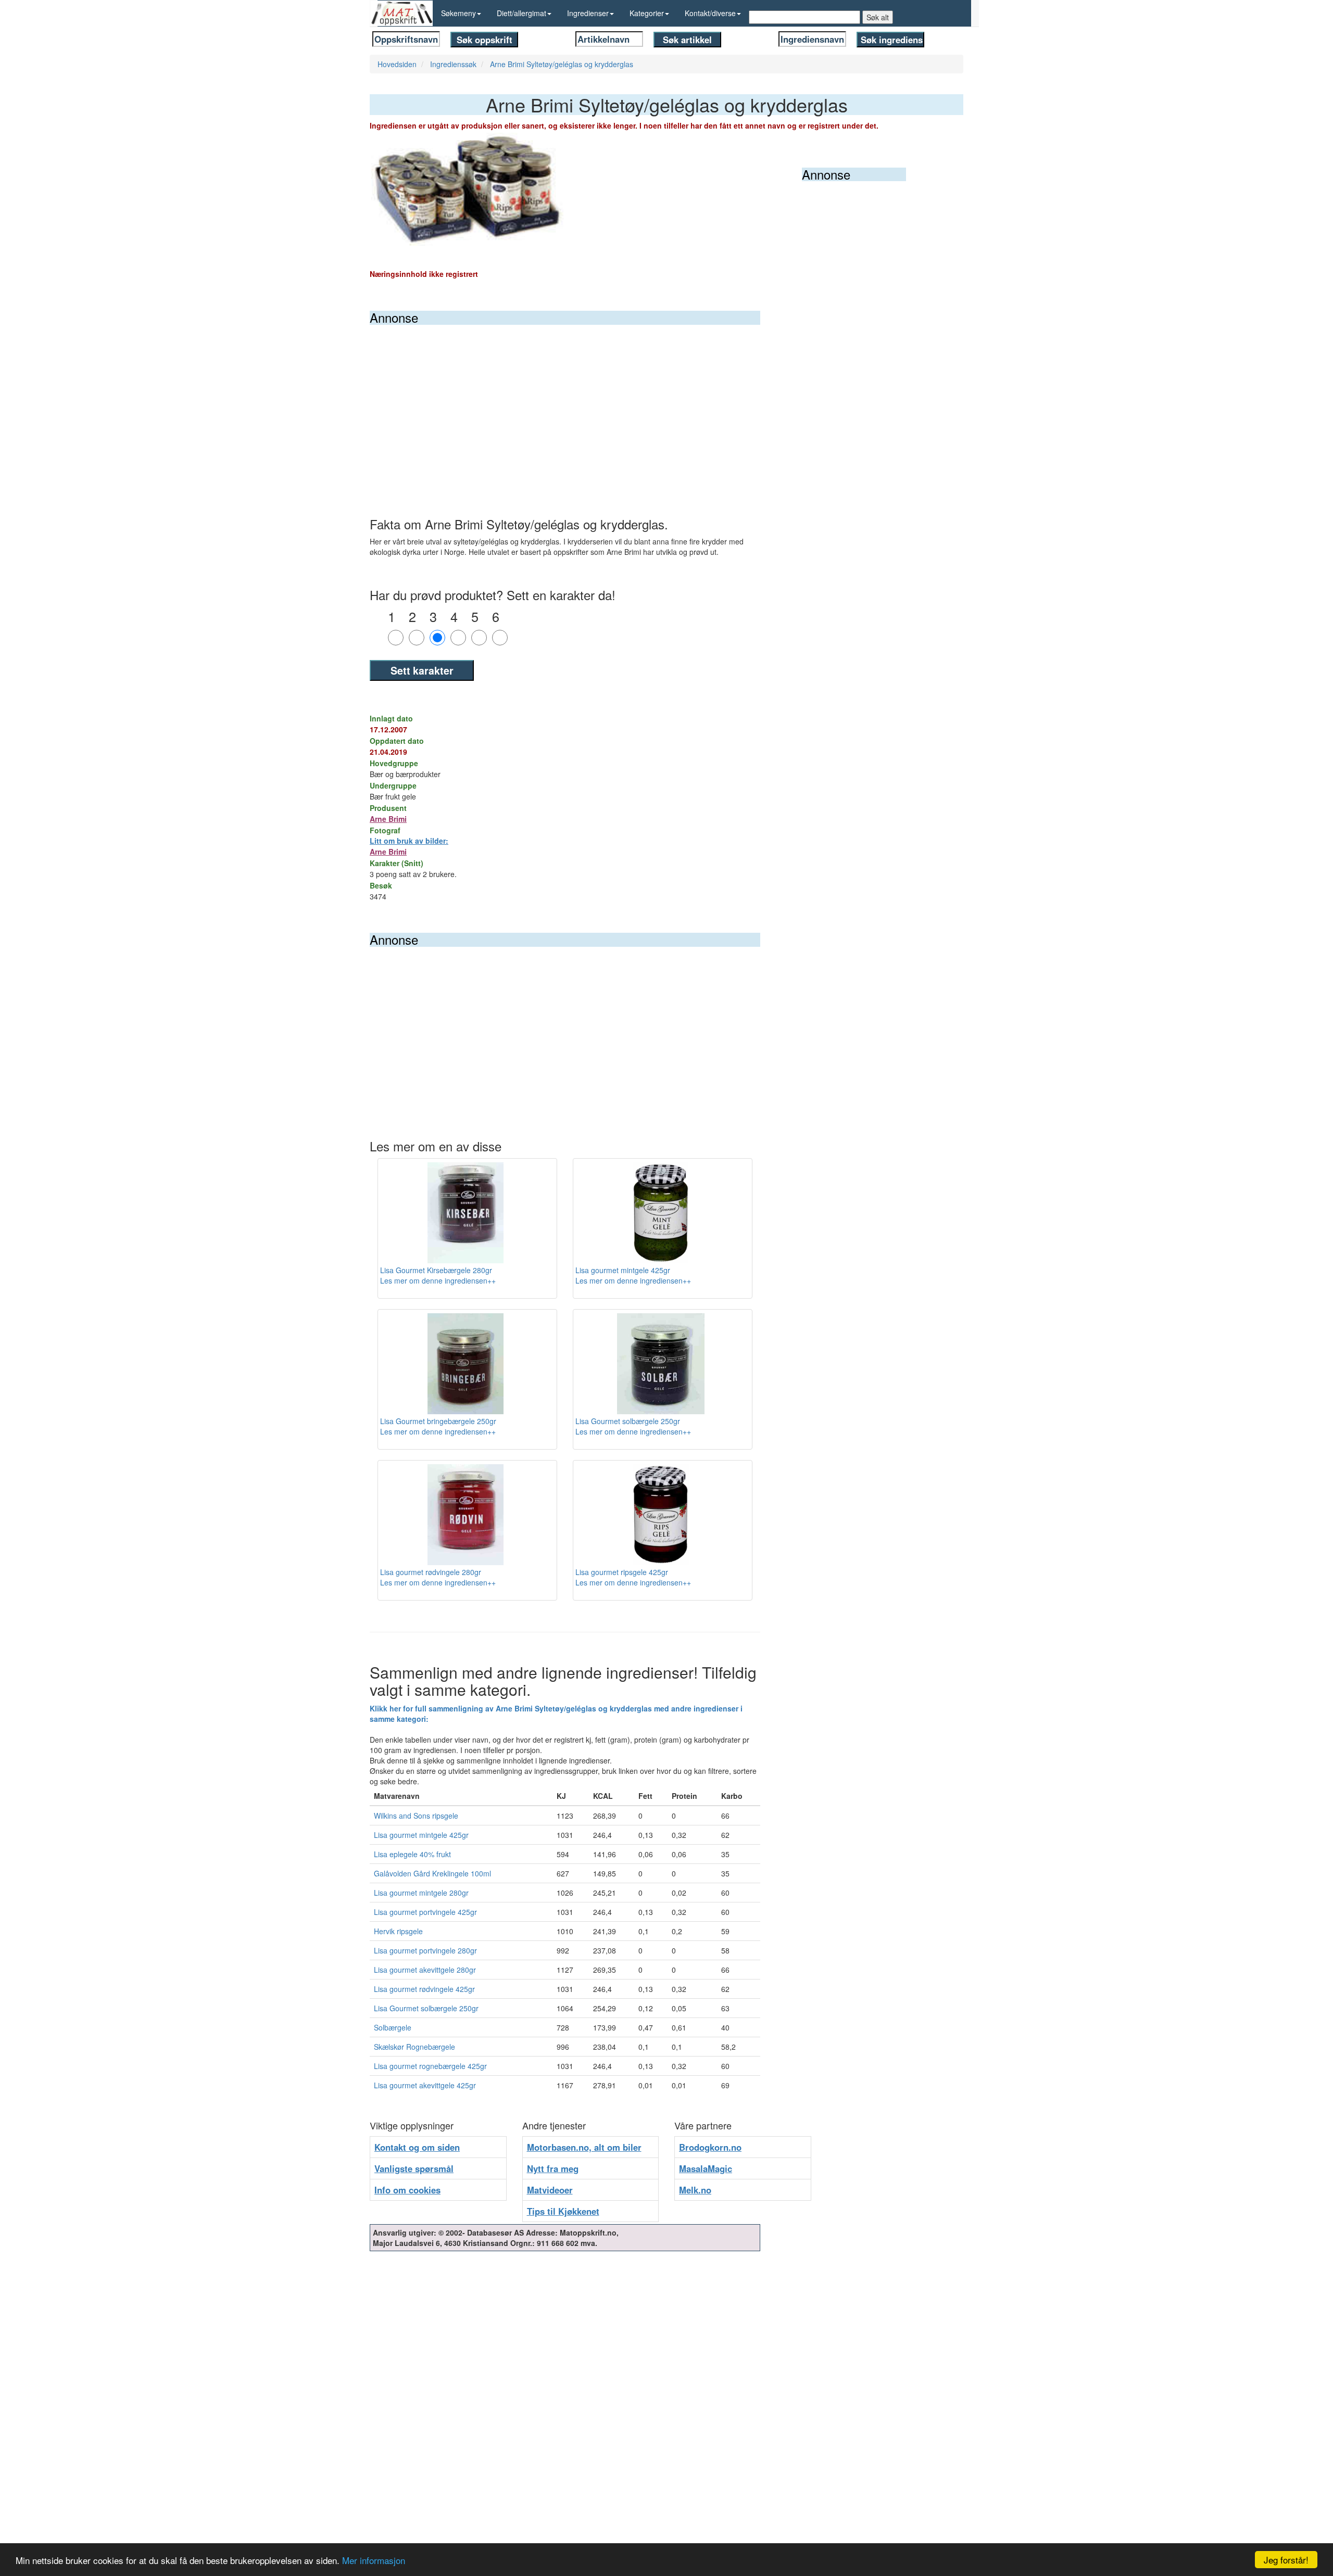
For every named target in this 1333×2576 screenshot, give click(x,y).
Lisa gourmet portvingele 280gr (425, 1950)
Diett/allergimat (521, 13)
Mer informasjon (374, 2560)
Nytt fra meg (553, 2168)
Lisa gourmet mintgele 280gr (421, 1893)
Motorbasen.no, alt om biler (584, 2147)
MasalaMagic (706, 2168)
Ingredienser (588, 13)
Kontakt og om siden (417, 2147)
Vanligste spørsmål (414, 2168)
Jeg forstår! (1286, 2560)
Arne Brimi (388, 819)
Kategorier (647, 13)
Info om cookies (407, 2190)
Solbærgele (393, 2027)
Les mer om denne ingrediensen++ (438, 1280)
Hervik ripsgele (398, 1931)
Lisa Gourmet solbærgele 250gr (426, 2008)
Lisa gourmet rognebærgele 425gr (430, 2066)
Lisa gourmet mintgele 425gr (421, 1835)
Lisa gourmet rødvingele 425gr (424, 1989)
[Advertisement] (565, 403)
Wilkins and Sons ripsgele (416, 1816)
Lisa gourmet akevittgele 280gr (425, 1970)
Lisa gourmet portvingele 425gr (425, 1912)
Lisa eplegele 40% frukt (412, 1854)
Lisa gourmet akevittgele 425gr (425, 2085)
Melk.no (695, 2190)
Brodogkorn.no (710, 2147)
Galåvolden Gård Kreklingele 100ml (432, 1873)
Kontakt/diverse (710, 13)
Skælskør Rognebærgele (414, 2047)
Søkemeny (458, 13)
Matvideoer (550, 2190)
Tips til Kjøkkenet (563, 2211)
